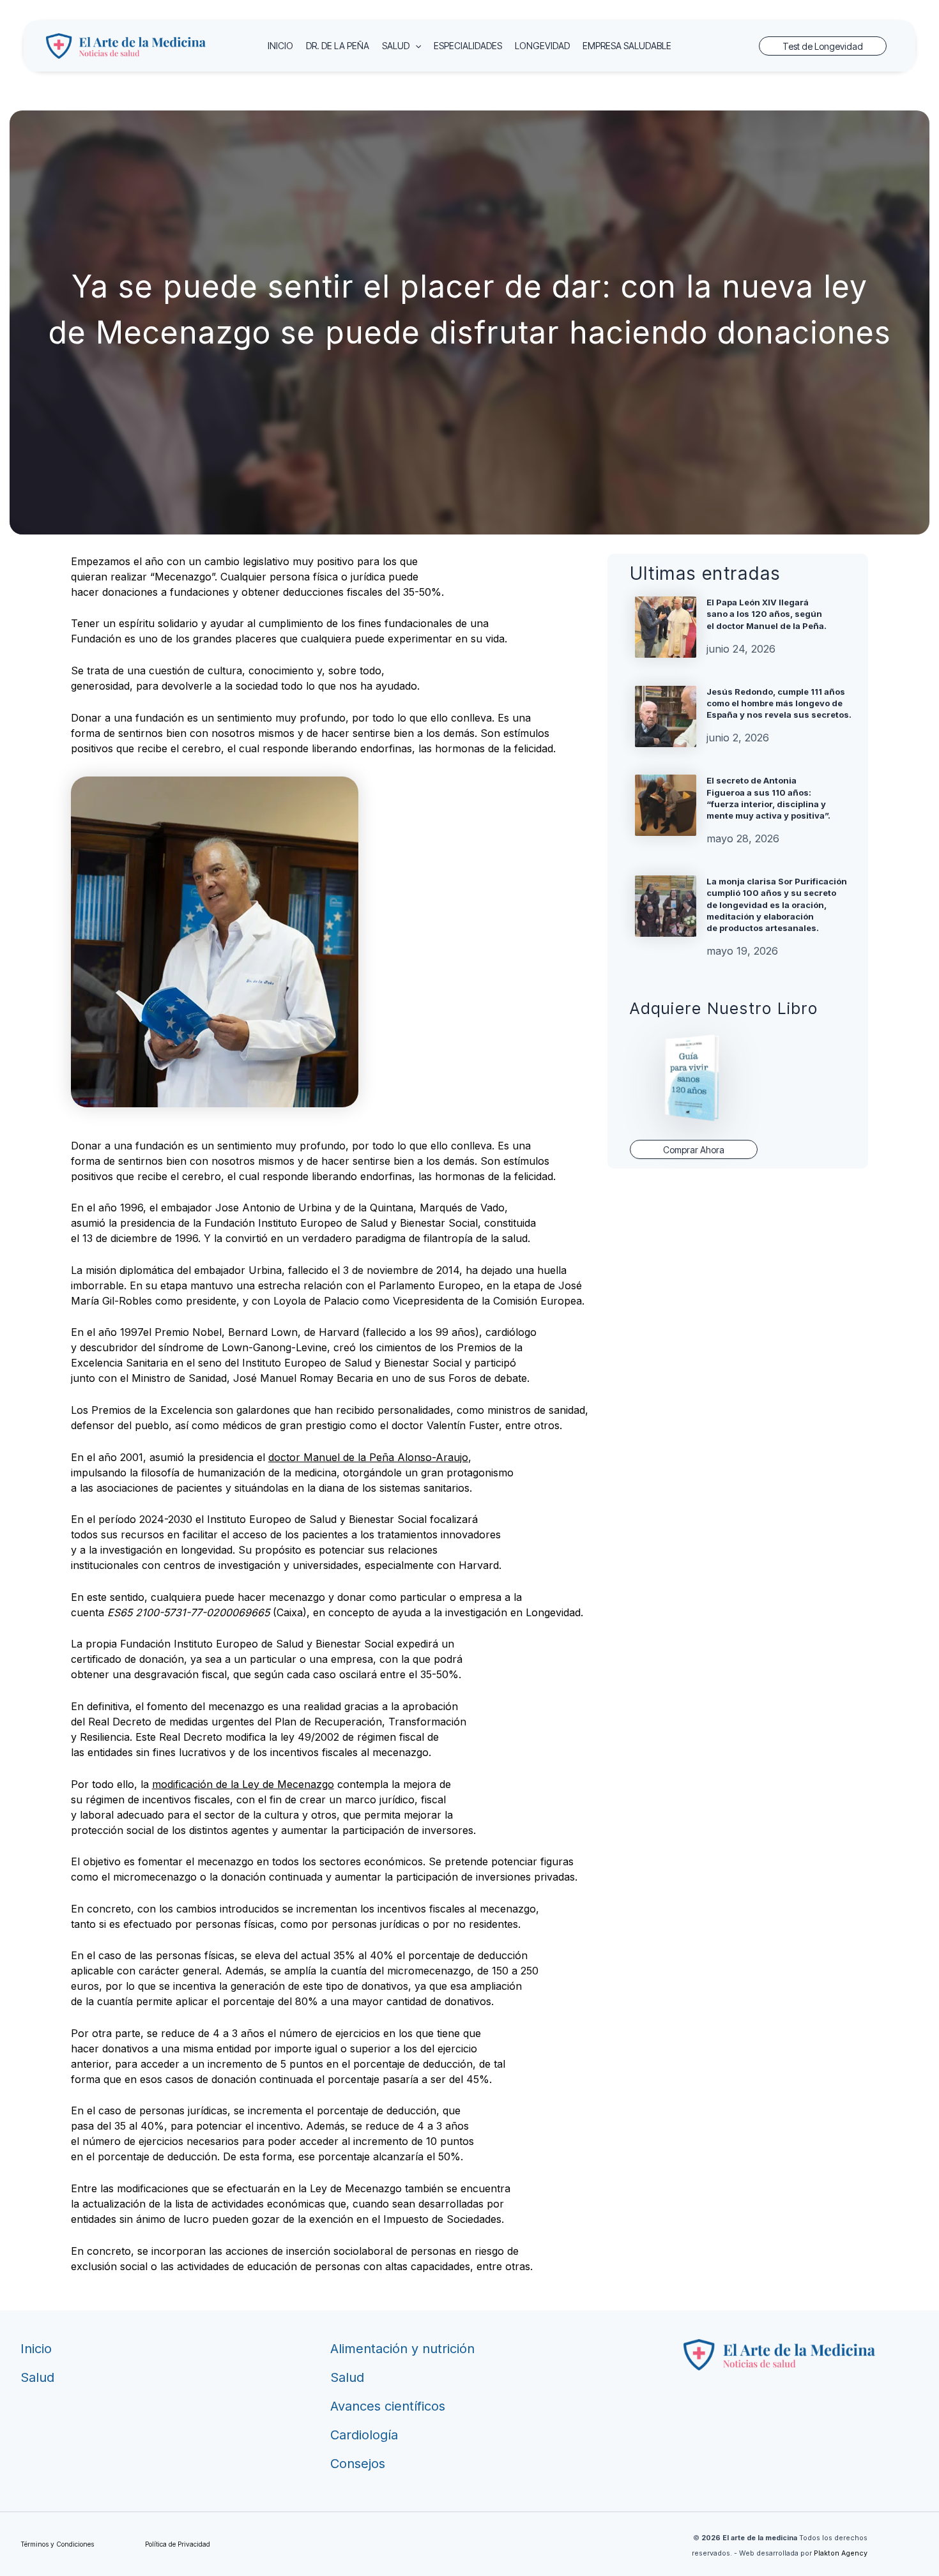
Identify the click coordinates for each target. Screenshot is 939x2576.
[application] (415, 46)
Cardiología (364, 2435)
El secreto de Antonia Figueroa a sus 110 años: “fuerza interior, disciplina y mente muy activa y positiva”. (768, 798)
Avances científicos (388, 2406)
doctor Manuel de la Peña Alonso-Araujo (368, 1457)
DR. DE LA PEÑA (338, 46)
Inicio (36, 2349)
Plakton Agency (841, 2553)
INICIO (280, 46)
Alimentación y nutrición (402, 2349)
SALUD (396, 46)
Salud (37, 2377)
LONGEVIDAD (542, 46)
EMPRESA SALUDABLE (627, 46)
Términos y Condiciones (57, 2544)
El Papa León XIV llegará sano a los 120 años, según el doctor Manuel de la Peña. (767, 614)
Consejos (358, 2464)
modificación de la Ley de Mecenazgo (243, 1784)
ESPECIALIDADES (468, 46)
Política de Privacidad (178, 2544)
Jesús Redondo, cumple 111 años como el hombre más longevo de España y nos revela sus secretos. (779, 703)
